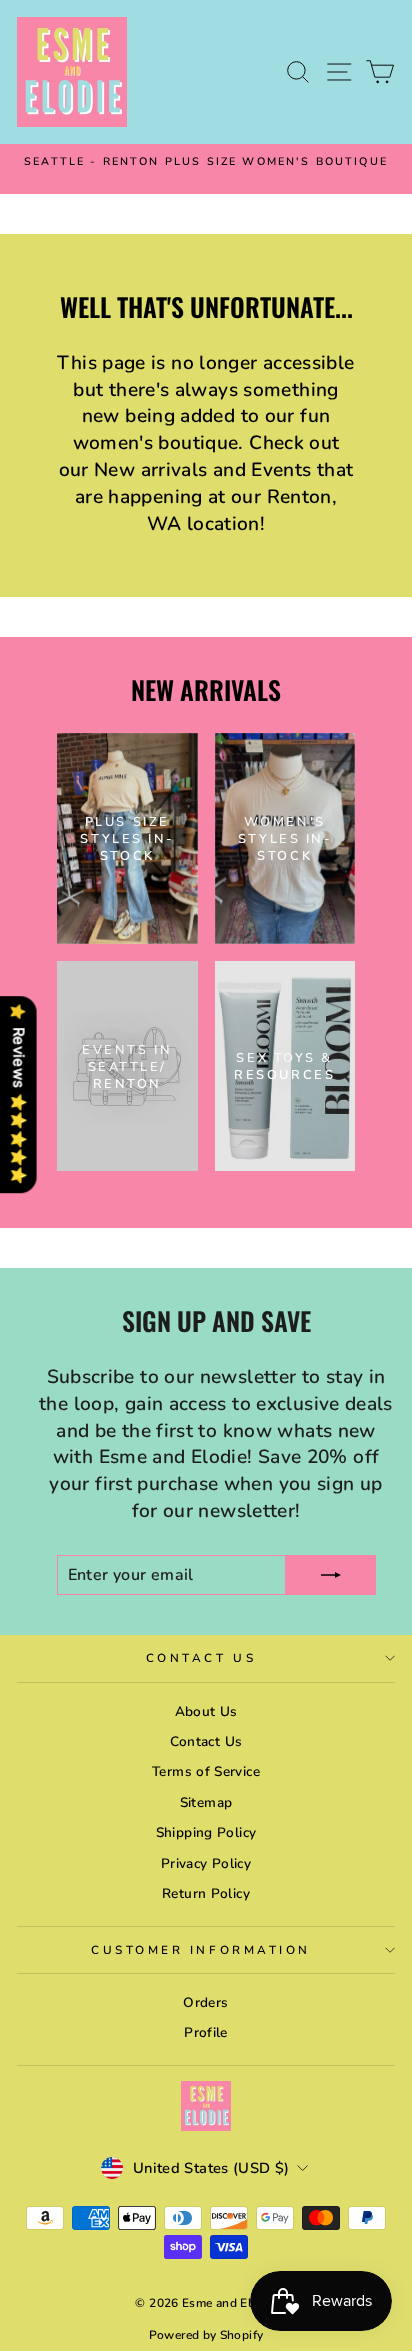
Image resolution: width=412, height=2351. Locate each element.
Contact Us (201, 1658)
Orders (205, 2002)
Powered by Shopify (206, 2335)
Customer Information (201, 1950)
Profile (206, 2032)
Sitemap (206, 1802)
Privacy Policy (206, 1863)
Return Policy (206, 1893)
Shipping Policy (206, 1832)
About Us (206, 1711)
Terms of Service (206, 1771)
